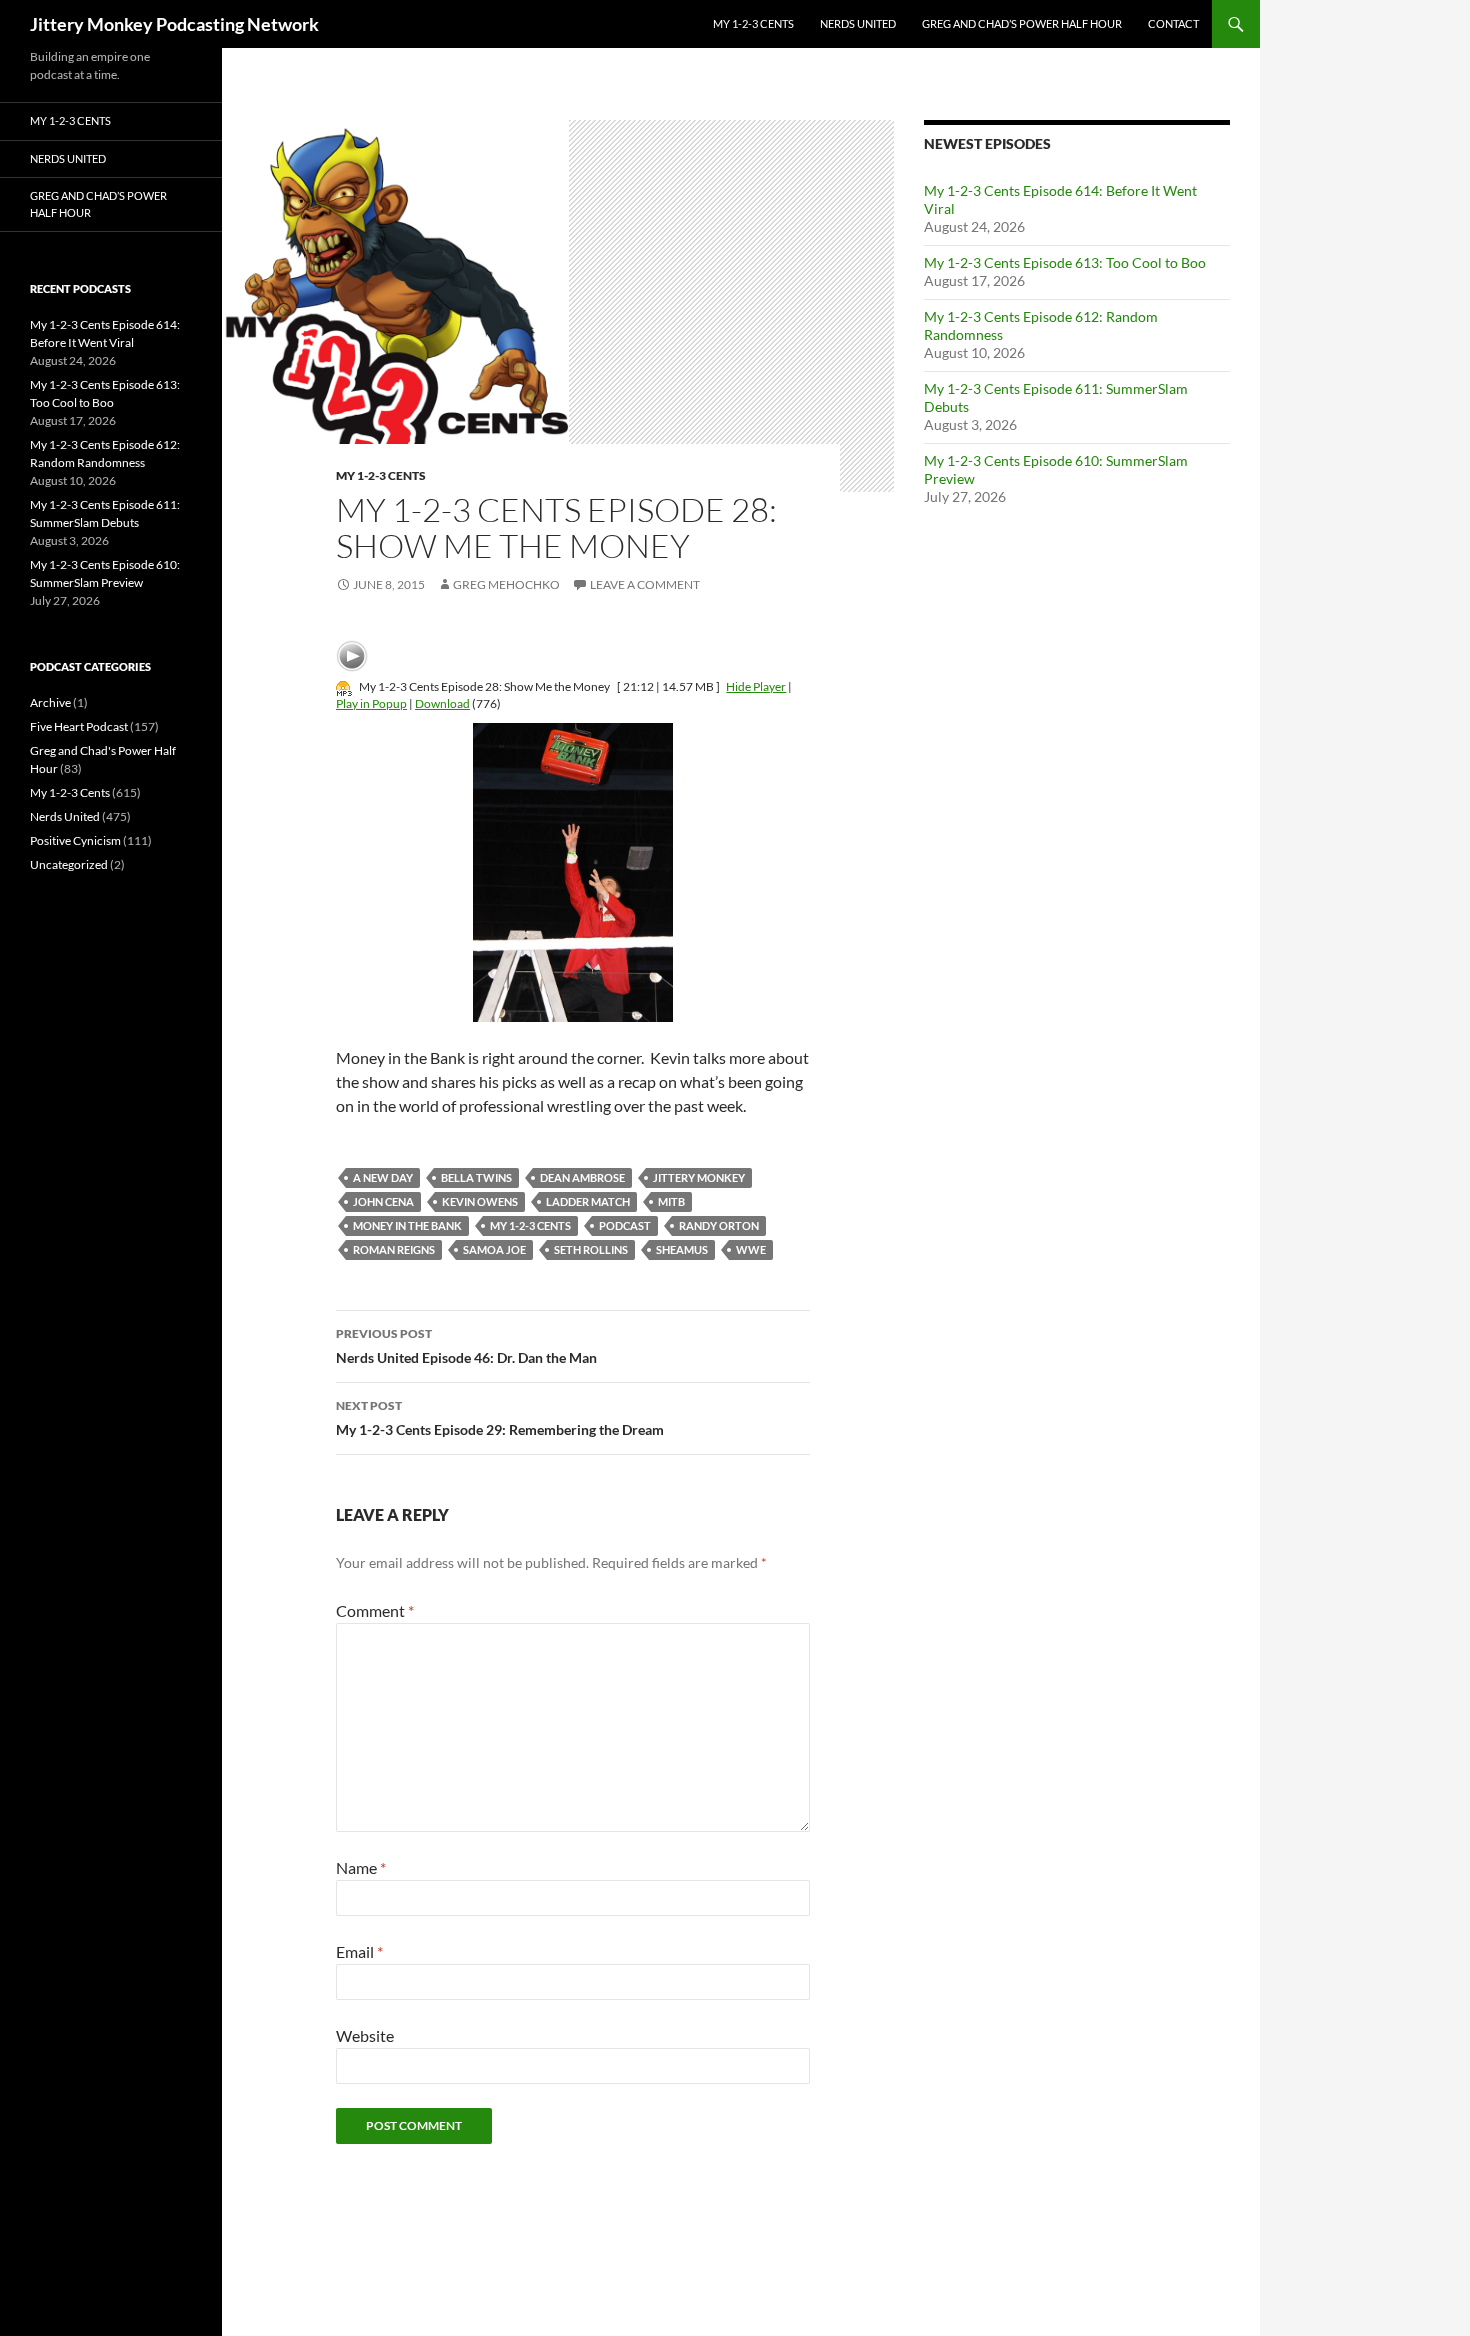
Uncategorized (69, 864)
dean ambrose (582, 1177)
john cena (383, 1201)
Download (442, 703)
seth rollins (591, 1249)
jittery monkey (699, 1177)
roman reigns (394, 1249)
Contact (1173, 23)
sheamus (682, 1249)
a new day (383, 1177)
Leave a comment (645, 584)
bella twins (476, 1177)
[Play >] (352, 656)
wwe (751, 1249)
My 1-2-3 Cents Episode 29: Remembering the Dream (500, 1418)
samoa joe (494, 1249)
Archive (50, 702)
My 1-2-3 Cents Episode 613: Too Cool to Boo (1065, 262)
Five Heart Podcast (79, 726)
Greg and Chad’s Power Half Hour (1022, 23)
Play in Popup (371, 703)
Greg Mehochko (506, 584)
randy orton (719, 1225)
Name (361, 1867)
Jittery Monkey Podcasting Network (174, 24)
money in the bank (407, 1225)
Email (359, 1951)
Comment (375, 1610)
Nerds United (858, 23)
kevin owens (480, 1201)
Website (365, 2035)
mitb (671, 1201)
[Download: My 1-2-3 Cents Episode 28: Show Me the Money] (344, 686)
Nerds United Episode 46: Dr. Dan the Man (466, 1346)
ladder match (588, 1201)
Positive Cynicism (75, 840)
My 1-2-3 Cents (753, 23)
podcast (625, 1225)
